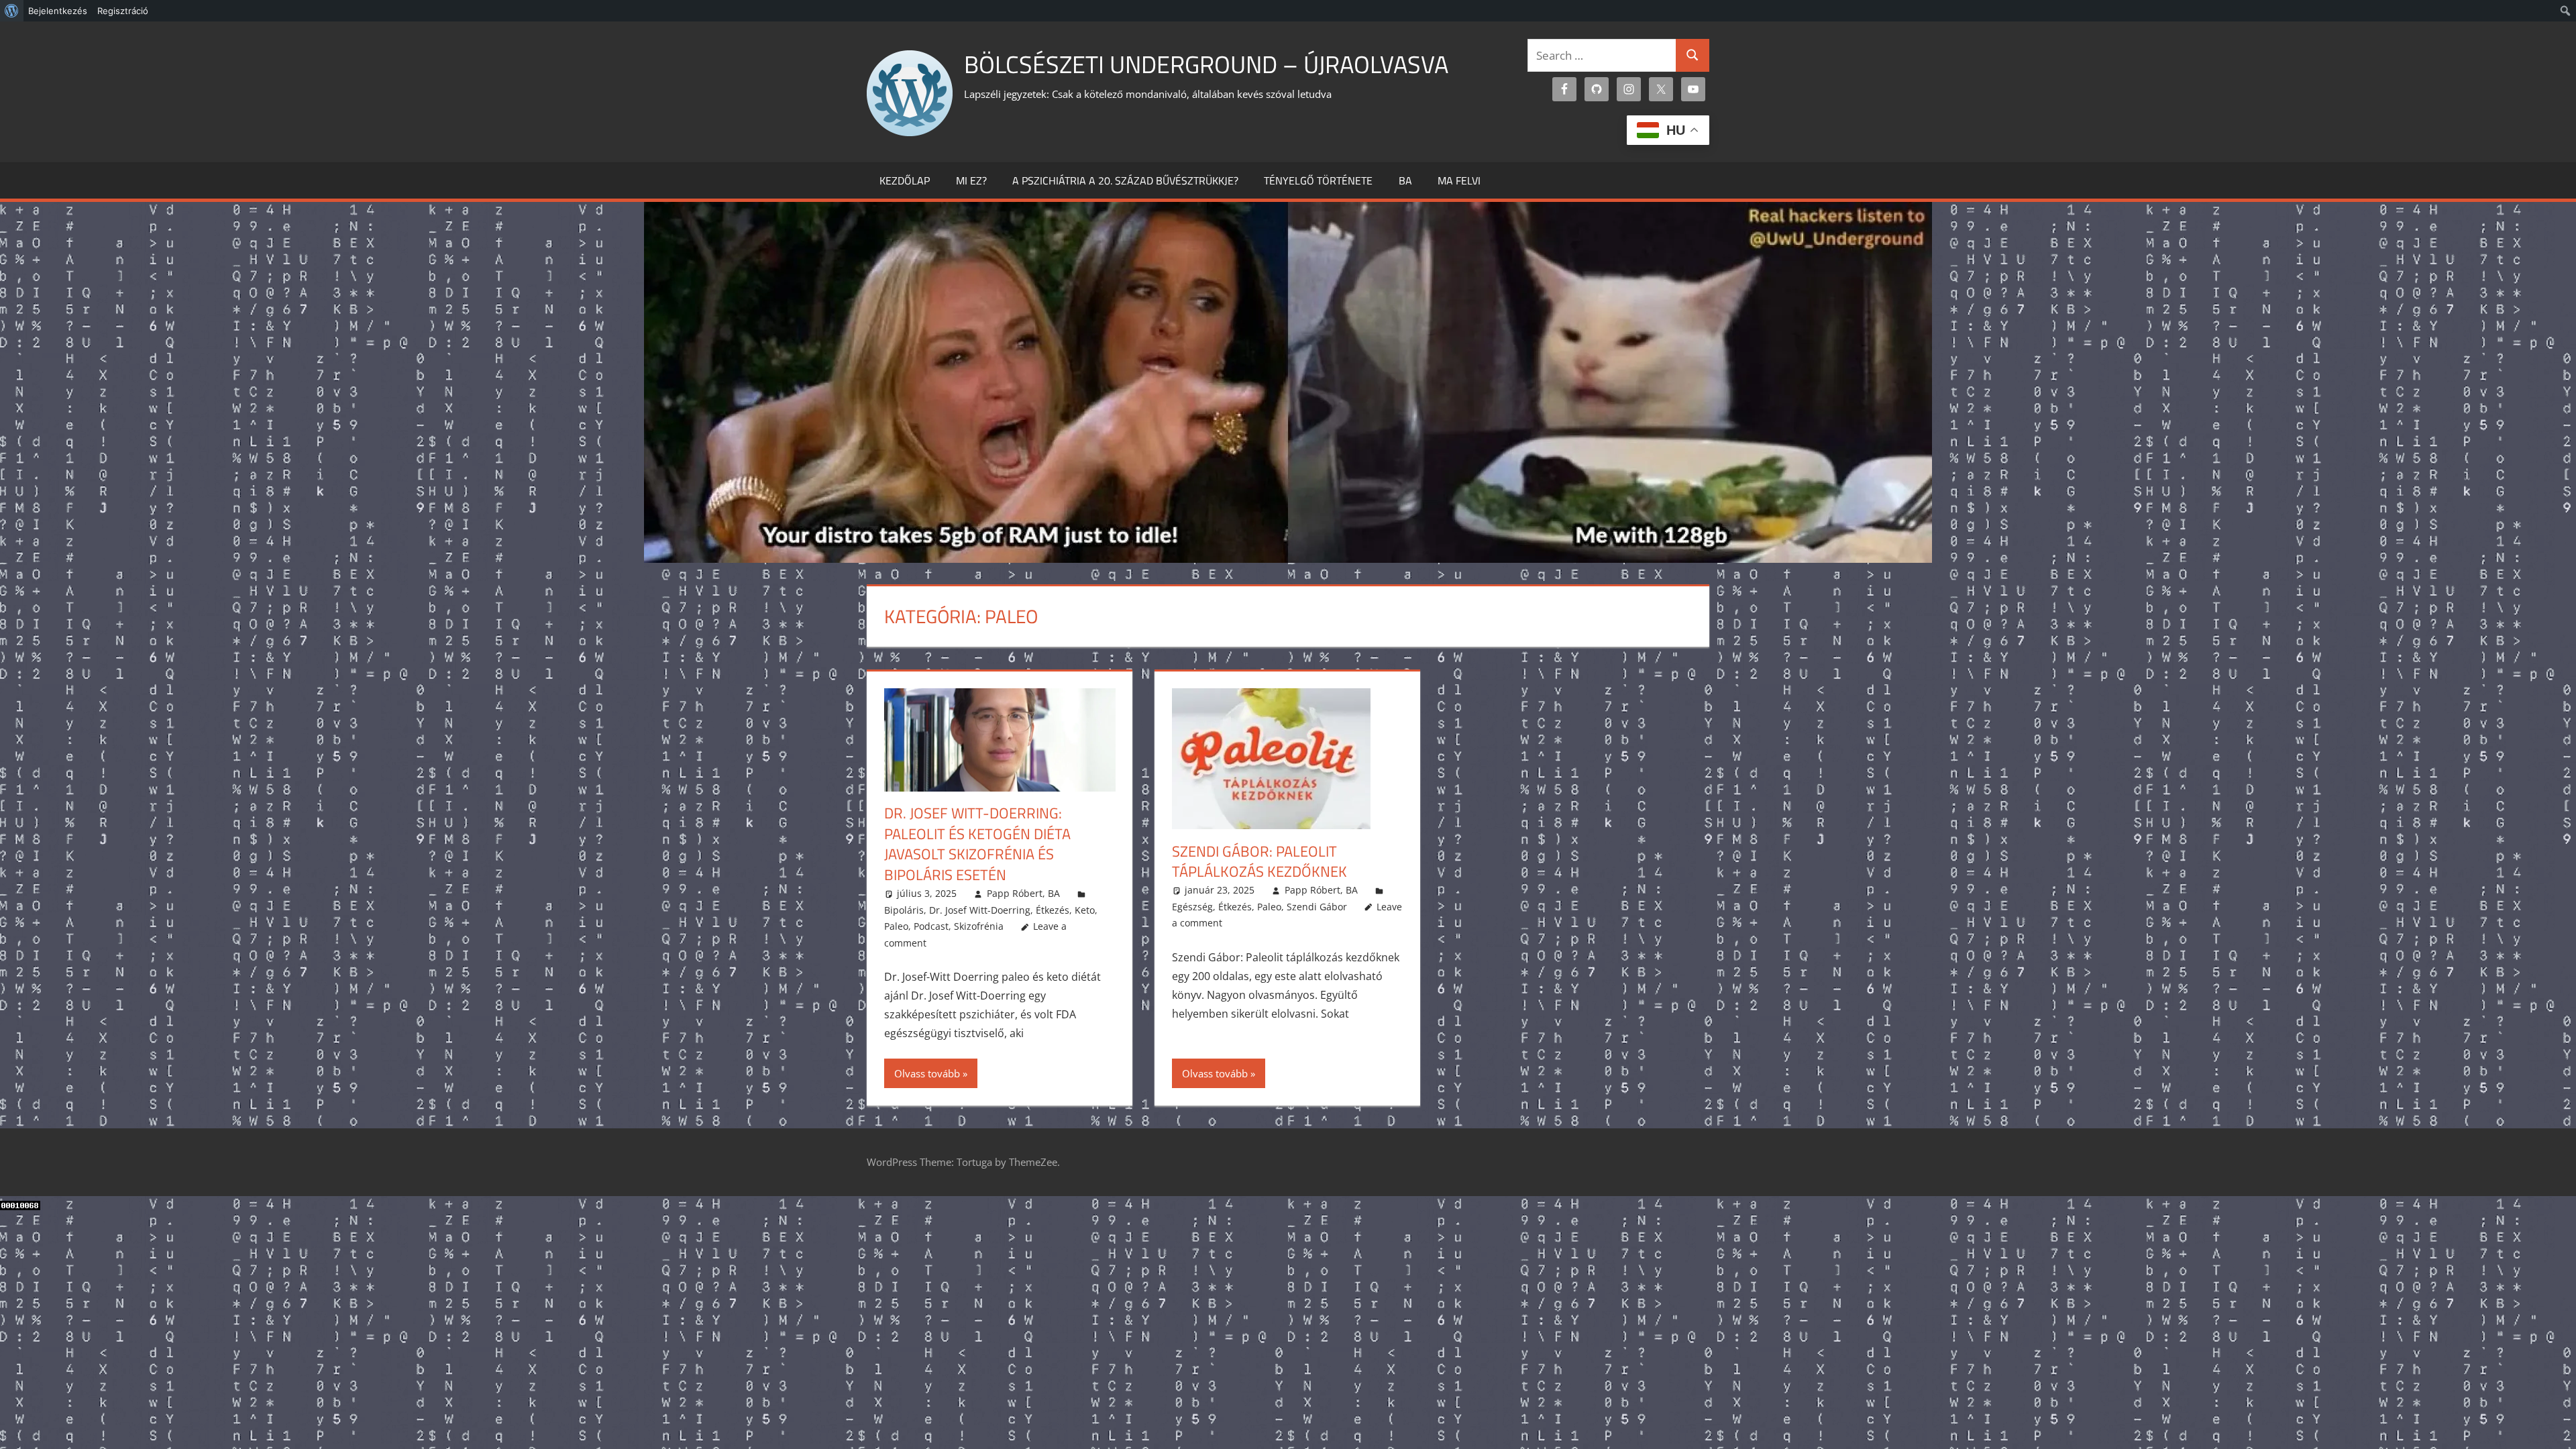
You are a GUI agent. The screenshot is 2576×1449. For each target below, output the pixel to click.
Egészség (1192, 907)
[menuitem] (12, 11)
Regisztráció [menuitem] (123, 11)
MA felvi (1459, 180)
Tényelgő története (1318, 180)
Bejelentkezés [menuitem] (58, 11)
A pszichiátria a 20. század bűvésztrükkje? (1125, 180)
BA (1405, 180)
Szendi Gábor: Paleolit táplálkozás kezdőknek (1259, 862)
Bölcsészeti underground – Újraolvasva (1206, 64)
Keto (1085, 910)
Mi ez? (971, 180)
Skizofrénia (979, 926)
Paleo (896, 926)
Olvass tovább (927, 1073)
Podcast (931, 926)
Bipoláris (904, 910)
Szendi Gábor (1317, 907)
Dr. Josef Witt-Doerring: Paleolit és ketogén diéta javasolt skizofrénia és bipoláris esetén (977, 844)
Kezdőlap (905, 180)
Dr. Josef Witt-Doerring (980, 910)
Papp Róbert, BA (1023, 893)
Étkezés (1053, 910)
